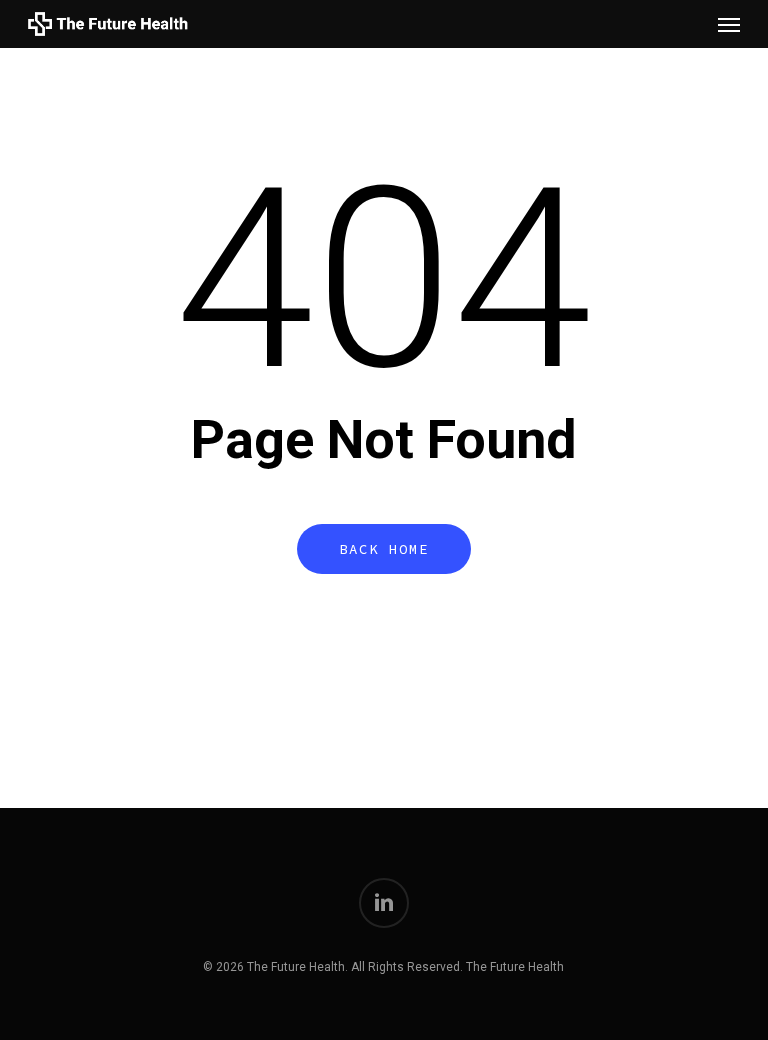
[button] (729, 24)
